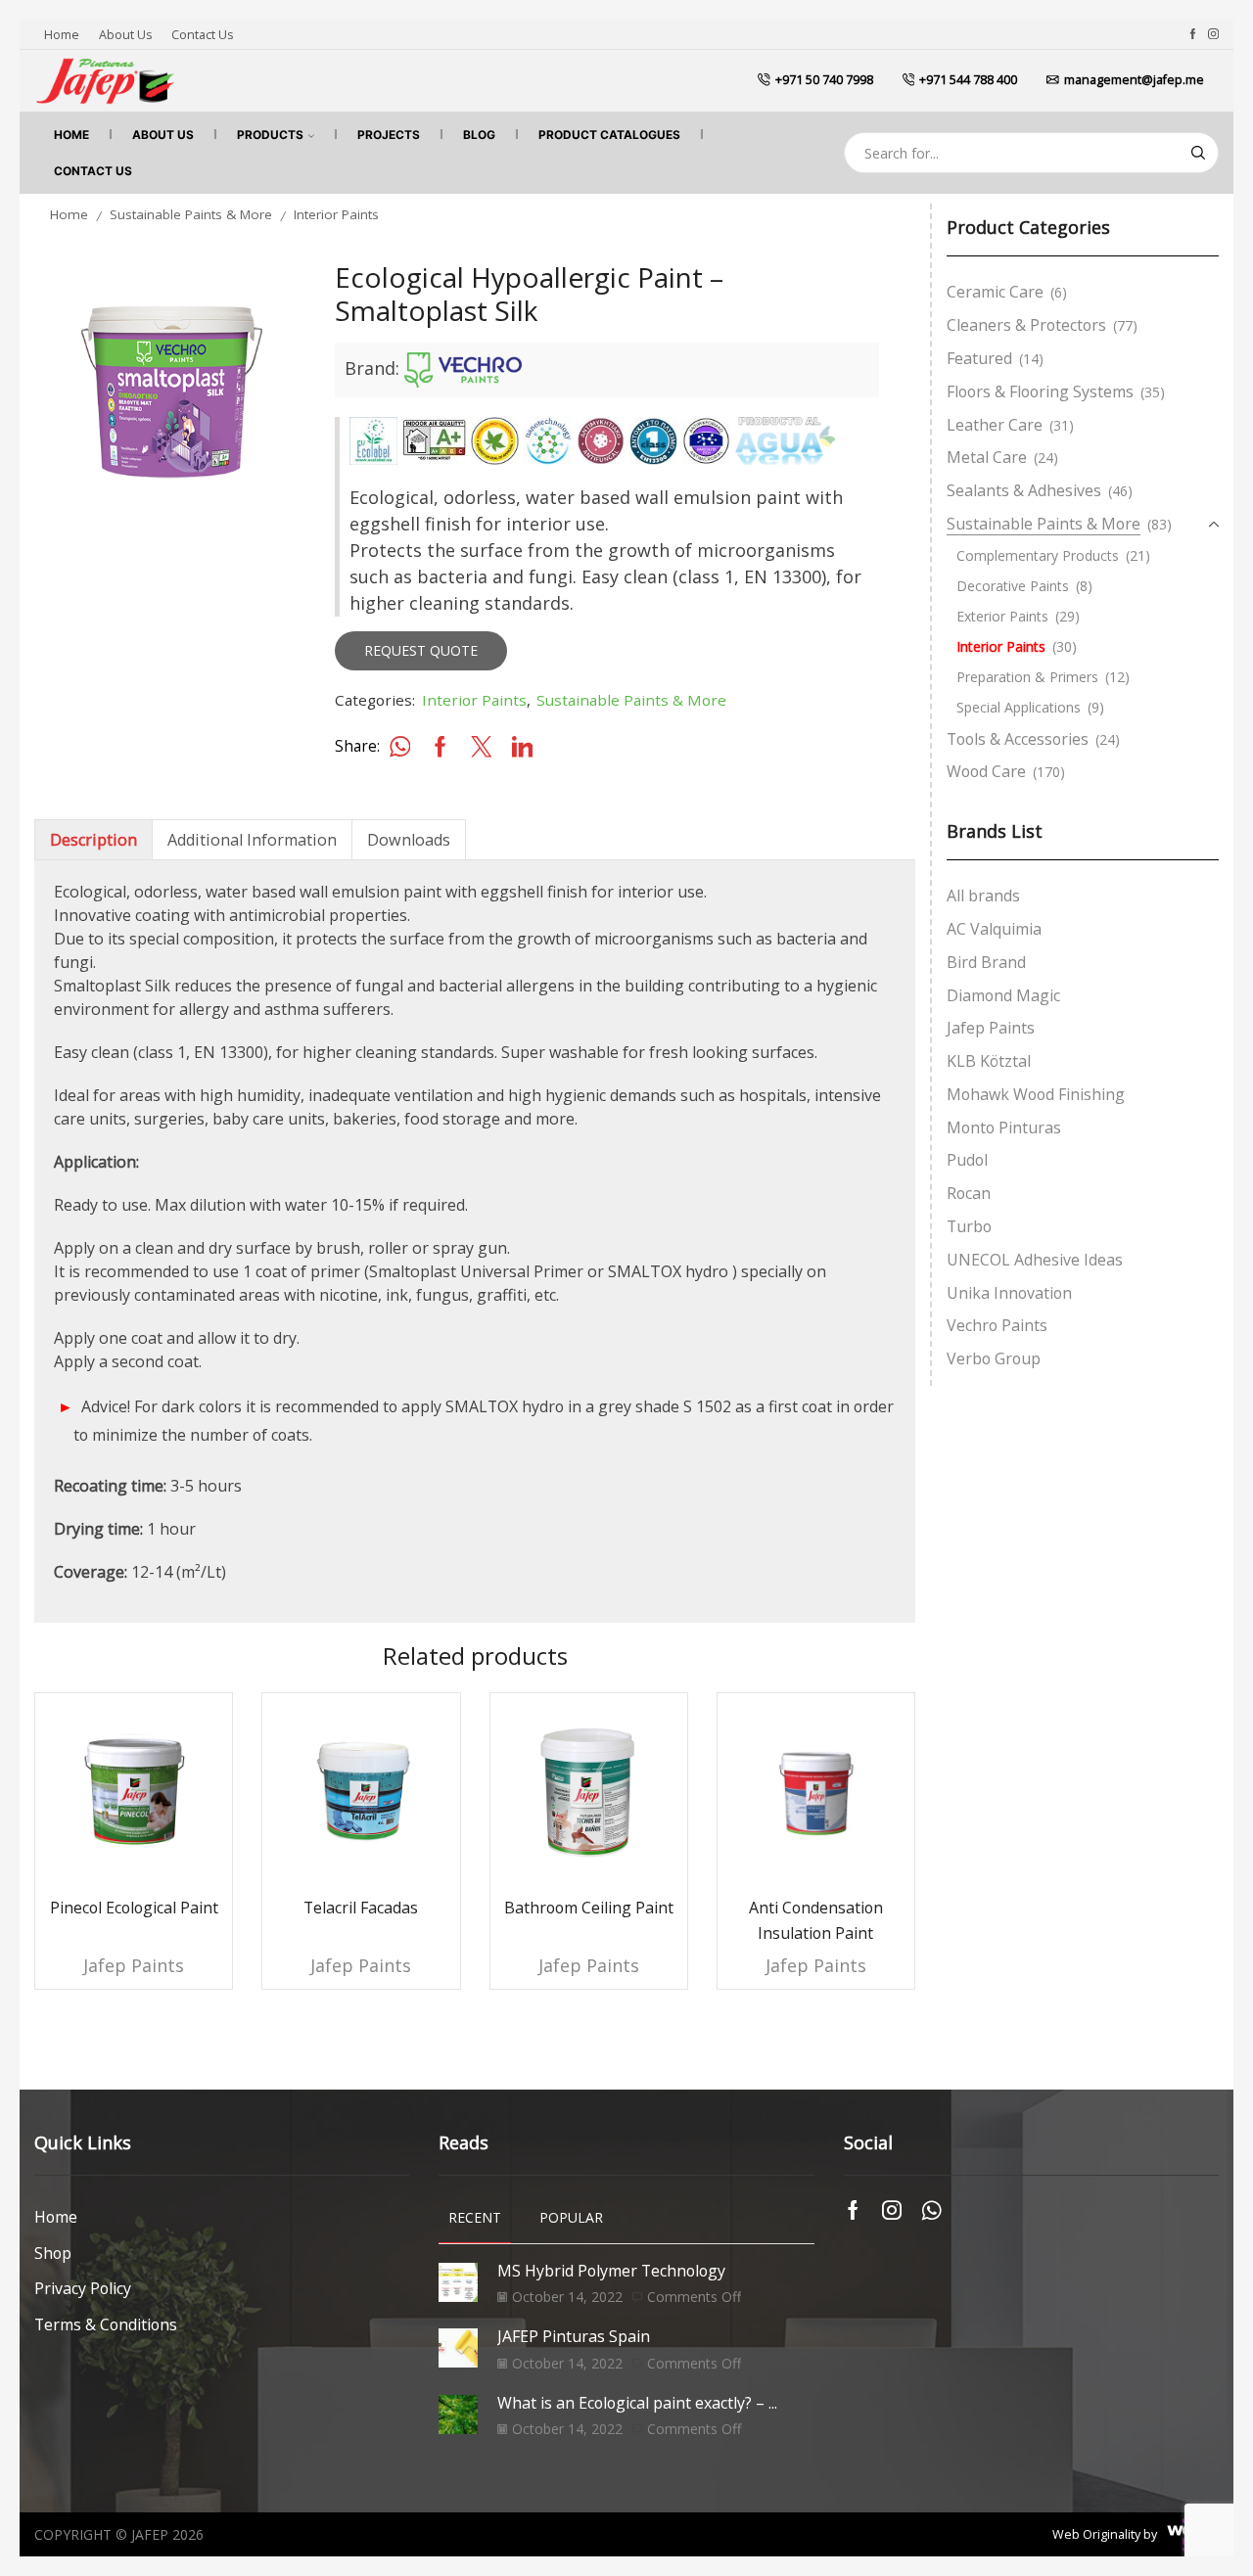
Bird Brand (986, 962)
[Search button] (1198, 153)
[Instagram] (1213, 34)
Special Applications (1019, 707)
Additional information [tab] (252, 840)
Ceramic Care (995, 292)
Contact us (202, 35)
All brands (983, 896)
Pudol (967, 1160)
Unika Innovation (1009, 1293)
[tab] (93, 840)
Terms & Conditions (106, 2324)
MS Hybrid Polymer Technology (611, 2271)
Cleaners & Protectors (1026, 325)
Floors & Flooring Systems (1040, 391)
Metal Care (987, 457)
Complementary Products (1038, 555)
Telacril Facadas (361, 1908)
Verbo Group (994, 1358)
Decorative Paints (1013, 586)
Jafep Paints (134, 1965)
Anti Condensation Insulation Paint (816, 1920)
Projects (389, 135)
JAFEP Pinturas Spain (574, 2336)
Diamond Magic (1003, 995)
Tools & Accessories (1018, 739)
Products (270, 135)
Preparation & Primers (1027, 677)
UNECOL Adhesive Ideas (1035, 1260)
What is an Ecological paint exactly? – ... (637, 2403)
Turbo (969, 1226)
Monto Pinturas (1004, 1127)
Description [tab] (93, 840)
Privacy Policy (83, 2288)
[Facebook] (1193, 34)
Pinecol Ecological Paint (134, 1908)
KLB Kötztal (989, 1061)
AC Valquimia (994, 929)
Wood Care (986, 771)
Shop (53, 2253)
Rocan (969, 1193)
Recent (475, 2217)
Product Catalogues (609, 135)
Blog (479, 135)
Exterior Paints (1002, 616)
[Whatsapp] (931, 2210)
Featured (979, 358)
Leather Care (995, 425)
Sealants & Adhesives (1024, 490)
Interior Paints (336, 214)
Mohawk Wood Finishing (1036, 1094)
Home (62, 35)
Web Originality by (1105, 2534)
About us (125, 35)
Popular (571, 2217)
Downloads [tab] (409, 840)
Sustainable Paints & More (191, 214)
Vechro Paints (997, 1325)
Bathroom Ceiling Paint (589, 1908)
